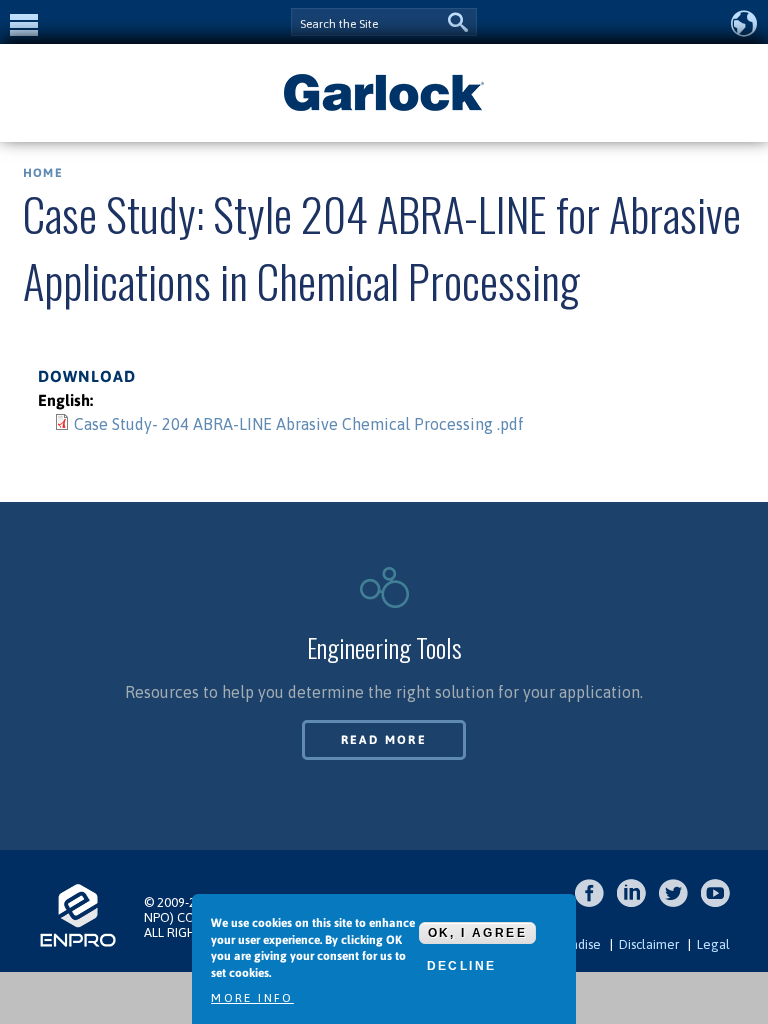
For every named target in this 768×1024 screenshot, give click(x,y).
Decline (462, 966)
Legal (713, 944)
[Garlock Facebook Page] (594, 903)
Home (43, 173)
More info (252, 998)
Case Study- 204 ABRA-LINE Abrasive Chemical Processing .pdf (299, 424)
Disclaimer (649, 944)
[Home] (384, 109)
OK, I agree (477, 933)
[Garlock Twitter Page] (678, 903)
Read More (384, 740)
